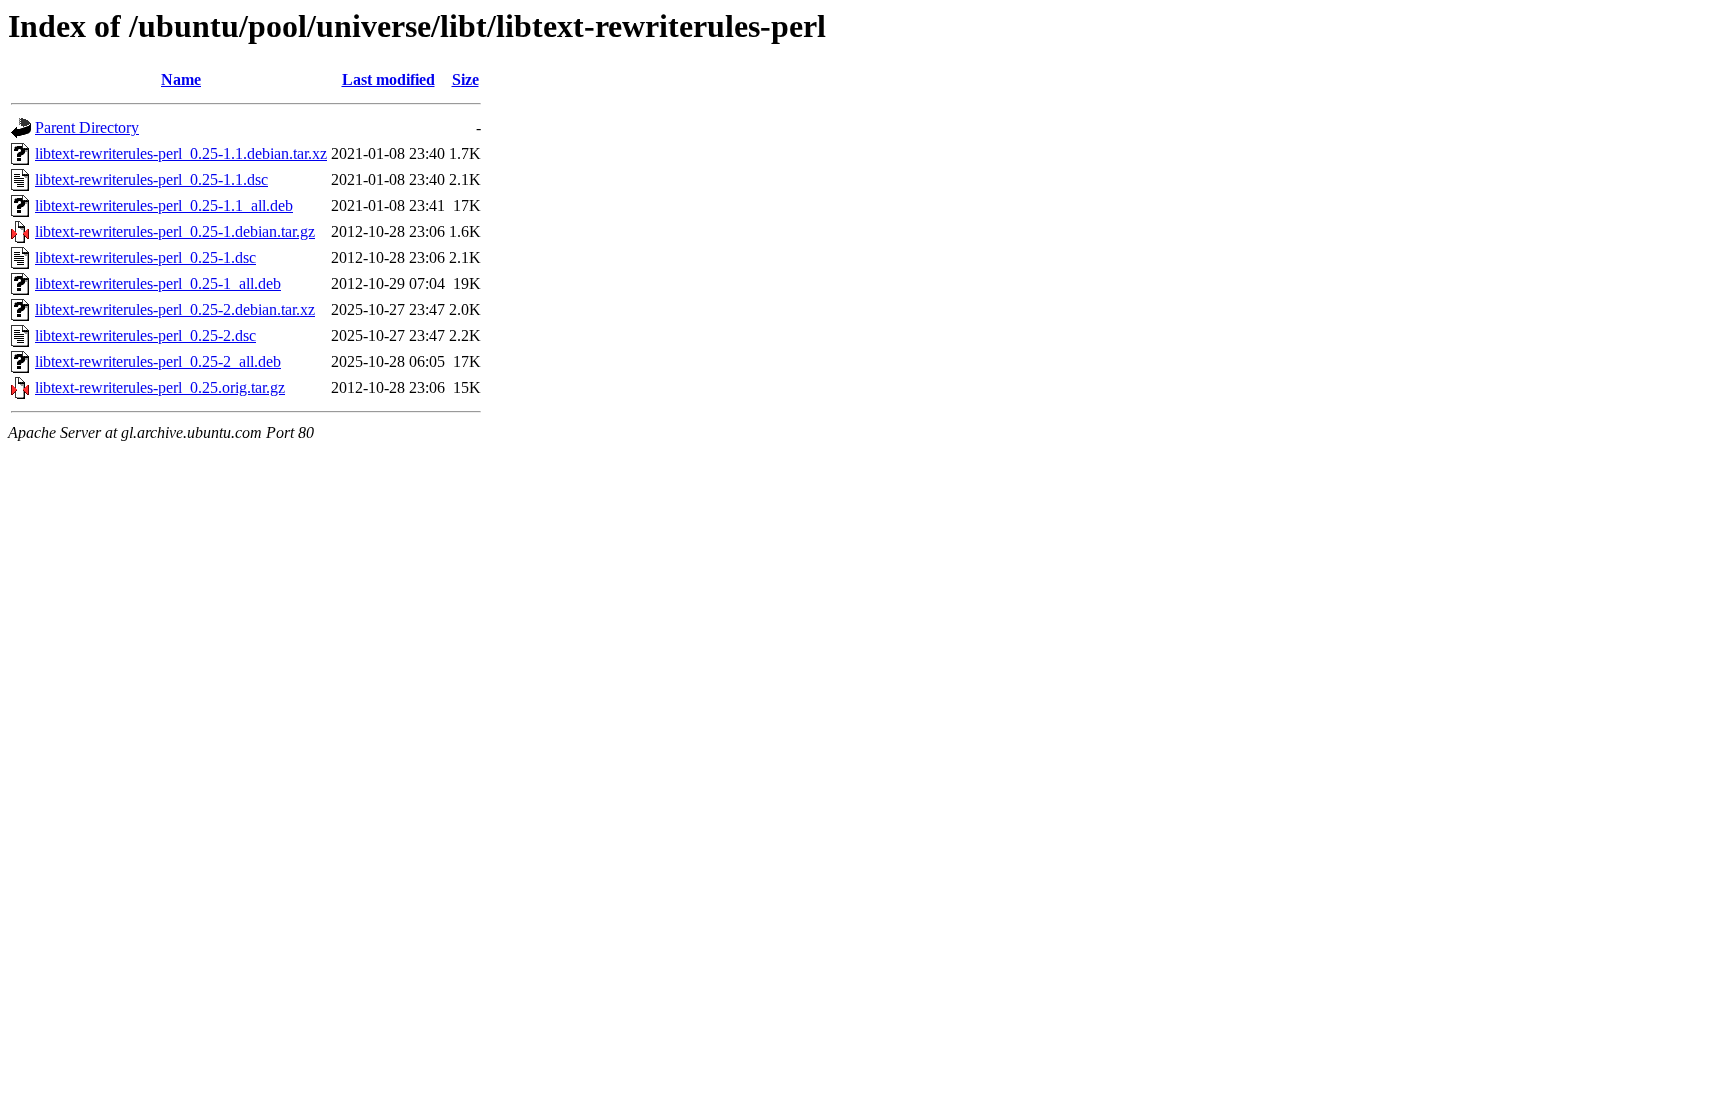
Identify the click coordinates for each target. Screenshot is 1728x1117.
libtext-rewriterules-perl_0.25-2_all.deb (158, 361)
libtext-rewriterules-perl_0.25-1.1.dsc (151, 179)
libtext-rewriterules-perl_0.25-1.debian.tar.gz (175, 231)
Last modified (388, 79)
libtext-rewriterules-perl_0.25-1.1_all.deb (164, 205)
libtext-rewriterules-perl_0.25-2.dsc (145, 335)
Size (465, 79)
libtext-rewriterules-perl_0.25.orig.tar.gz (160, 387)
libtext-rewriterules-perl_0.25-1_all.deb (158, 283)
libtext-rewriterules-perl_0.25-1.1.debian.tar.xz (181, 153)
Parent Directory (87, 127)
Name (181, 79)
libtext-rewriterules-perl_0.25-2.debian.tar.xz (175, 309)
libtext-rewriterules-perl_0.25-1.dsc (145, 257)
